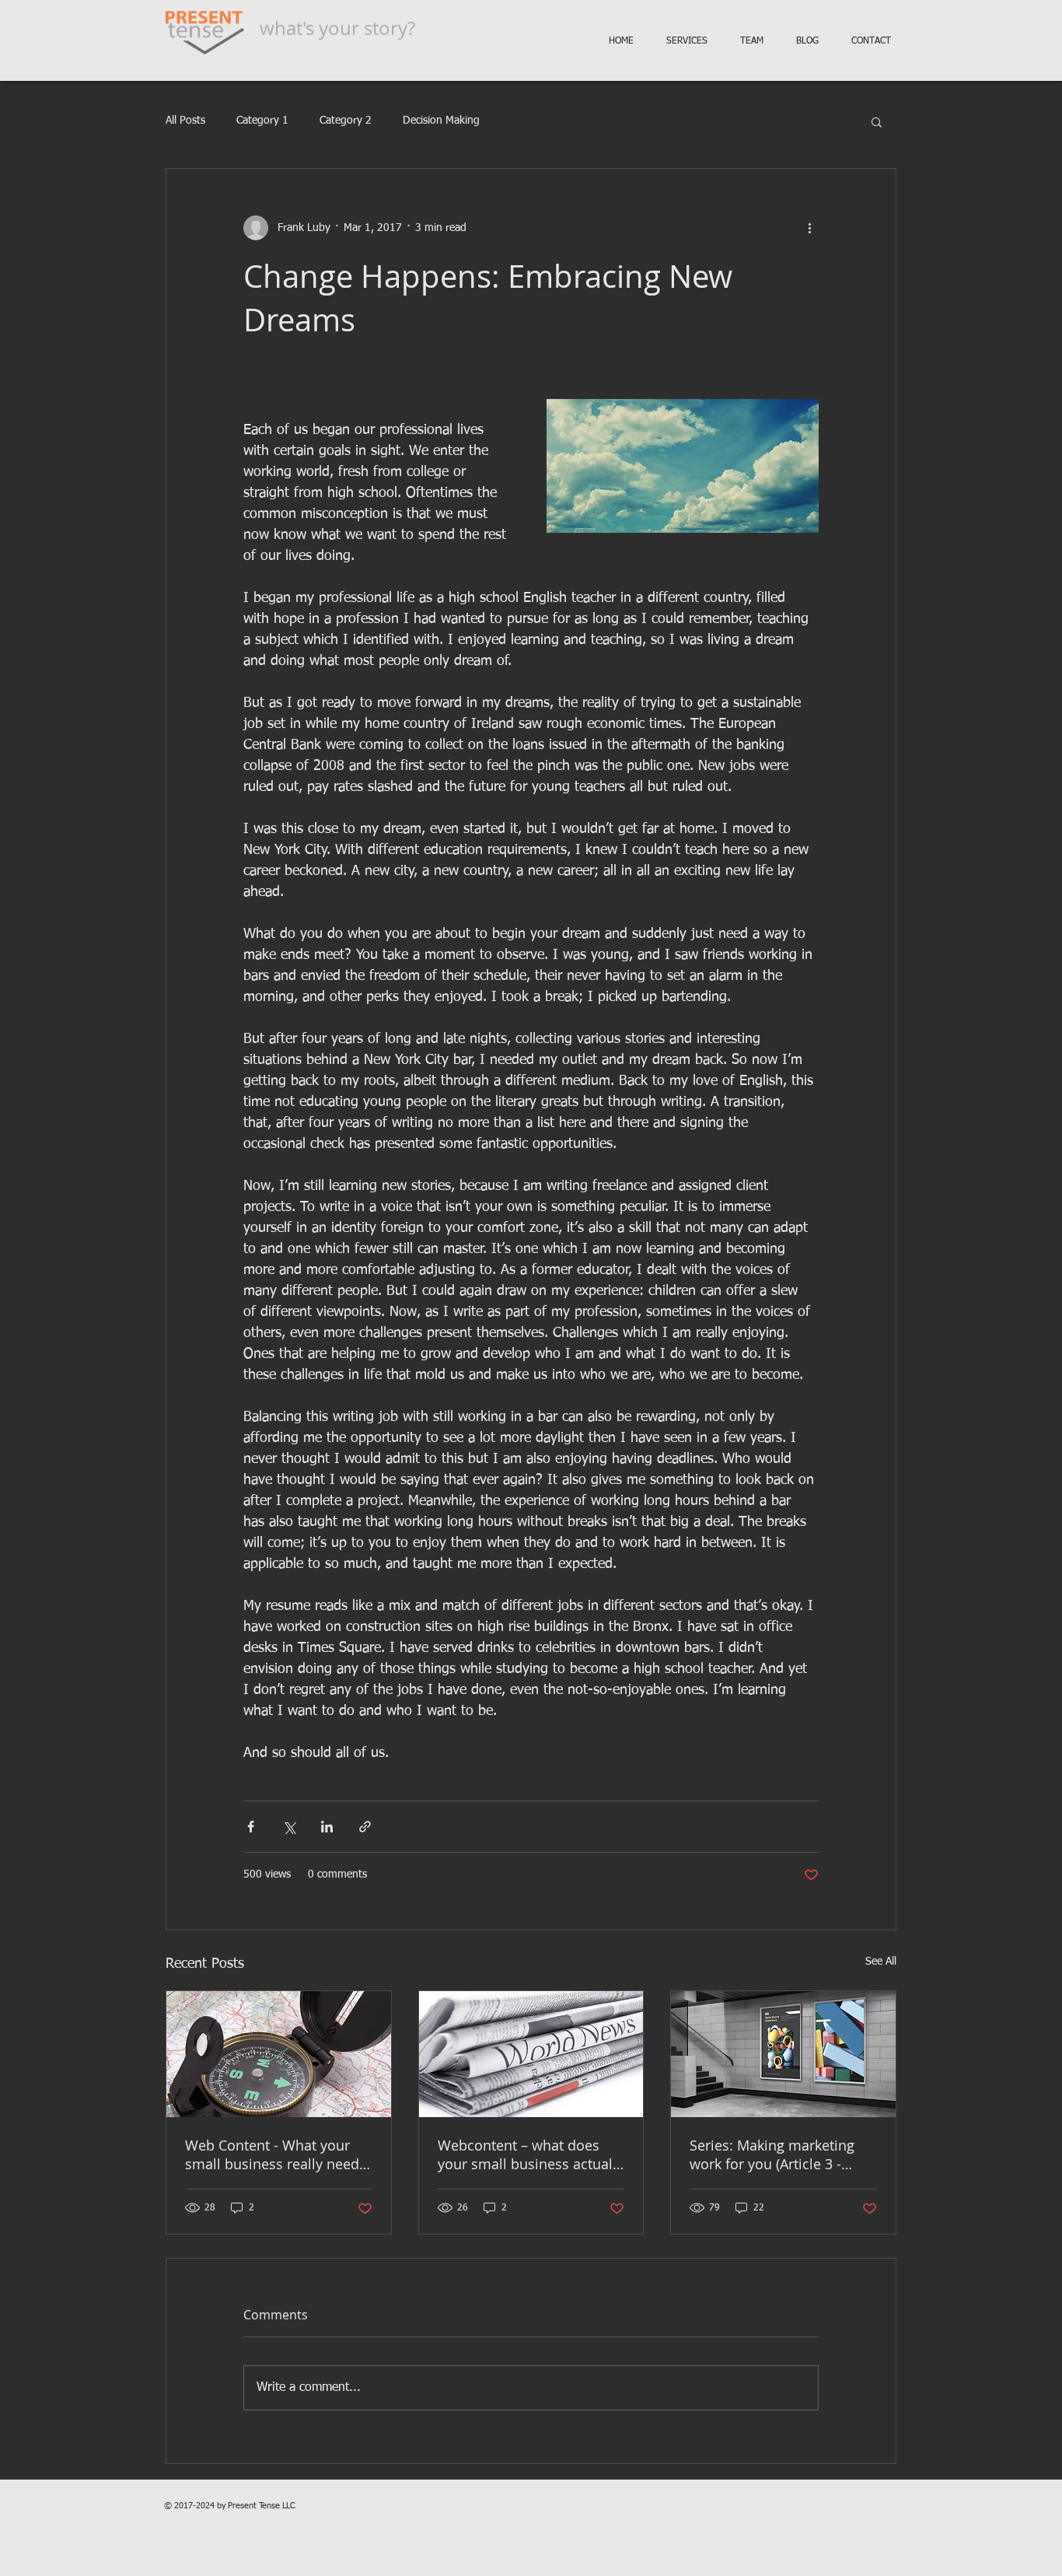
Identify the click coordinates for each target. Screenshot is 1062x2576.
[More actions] (809, 228)
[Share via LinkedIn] (327, 1827)
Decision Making (441, 121)
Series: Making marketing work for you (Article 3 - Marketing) (772, 2154)
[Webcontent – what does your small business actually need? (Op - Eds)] (531, 2054)
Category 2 (346, 121)
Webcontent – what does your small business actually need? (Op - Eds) (531, 2154)
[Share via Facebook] (251, 1827)
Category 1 (262, 121)
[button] (877, 121)
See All (881, 1962)
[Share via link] (365, 1827)
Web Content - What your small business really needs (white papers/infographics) (276, 2154)
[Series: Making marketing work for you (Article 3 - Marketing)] (783, 2054)
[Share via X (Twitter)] (289, 1827)
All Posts (185, 121)
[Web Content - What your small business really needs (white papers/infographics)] (279, 2054)
